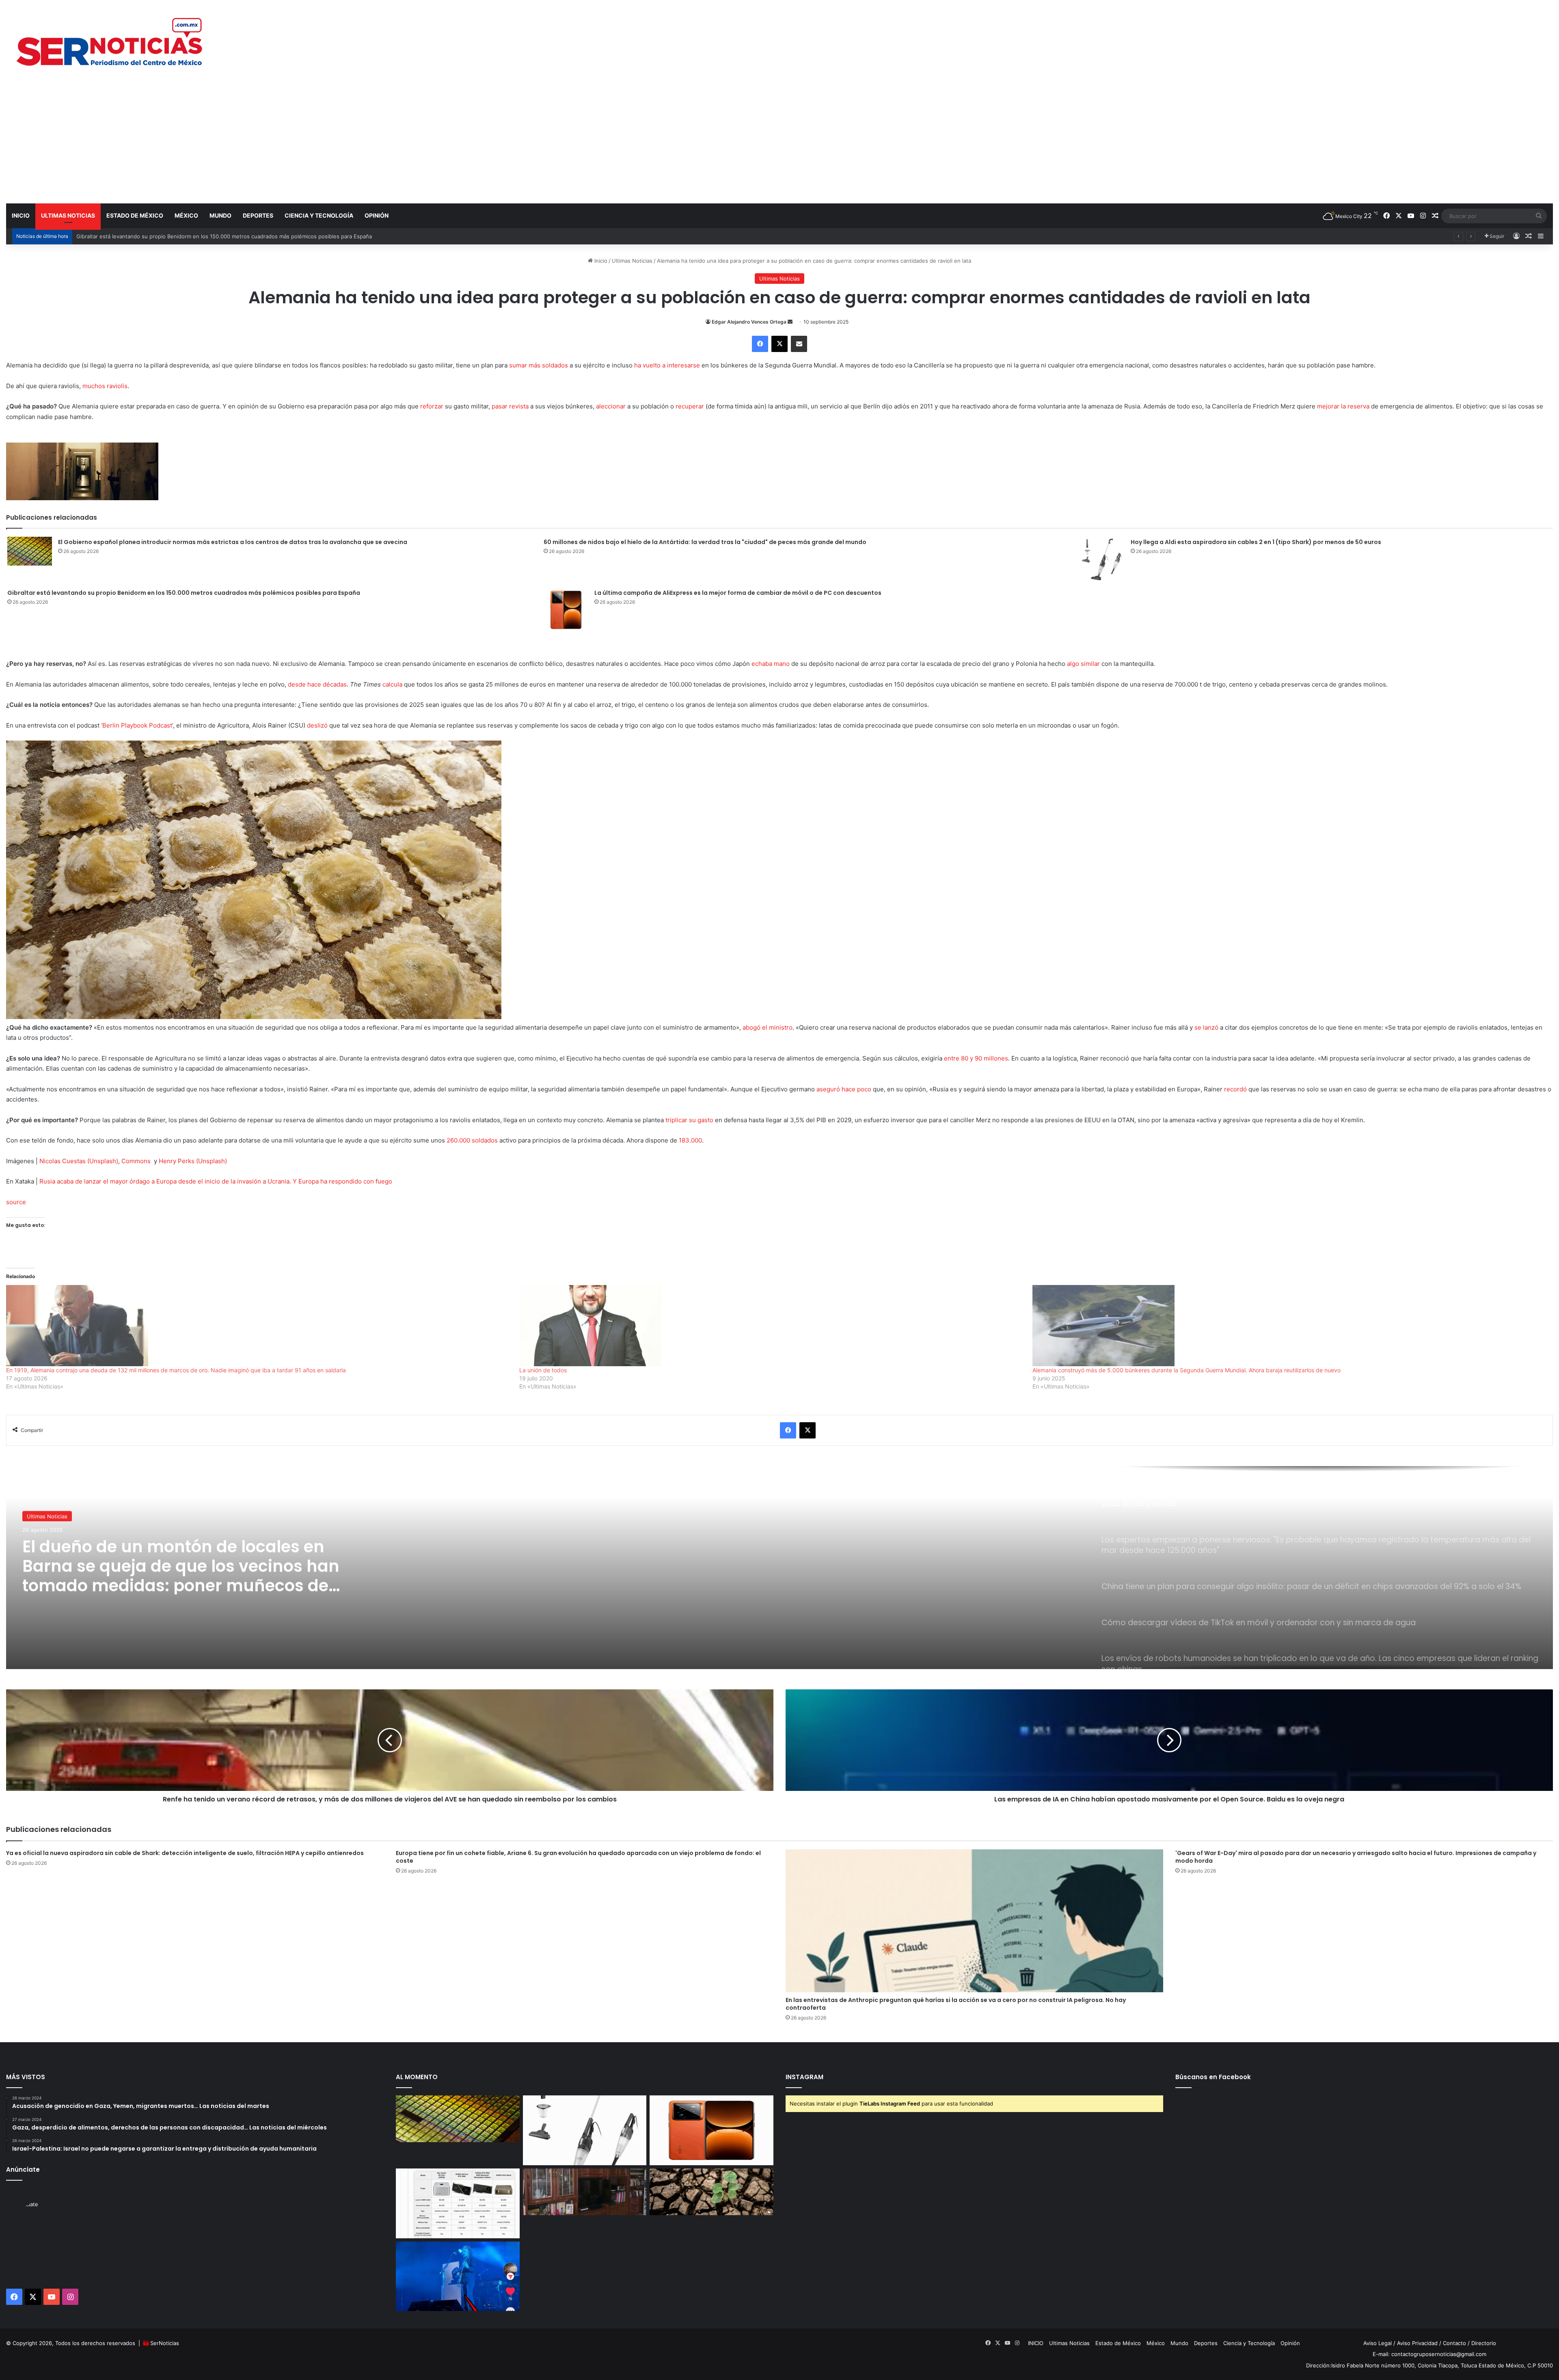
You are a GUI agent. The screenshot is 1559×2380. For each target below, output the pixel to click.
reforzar (432, 406)
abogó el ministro (768, 1027)
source (16, 1202)
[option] (779, 1568)
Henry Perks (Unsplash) (193, 1161)
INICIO (21, 215)
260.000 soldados (472, 1140)
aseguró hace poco (844, 1089)
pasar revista (510, 406)
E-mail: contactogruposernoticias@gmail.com (1429, 2354)
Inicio (600, 261)
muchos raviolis (105, 386)
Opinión (377, 215)
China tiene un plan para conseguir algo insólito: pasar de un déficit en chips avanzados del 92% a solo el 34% (189, 1582)
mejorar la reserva (1343, 406)
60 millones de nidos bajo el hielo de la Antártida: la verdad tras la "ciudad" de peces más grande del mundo (705, 542)
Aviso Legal (1378, 2343)
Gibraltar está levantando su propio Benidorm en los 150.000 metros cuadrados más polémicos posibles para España (184, 593)
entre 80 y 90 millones (976, 1058)
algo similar (1083, 664)
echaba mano (771, 664)
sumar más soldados (539, 365)
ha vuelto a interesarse (667, 365)
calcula (392, 684)
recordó (1235, 1089)
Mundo (220, 215)
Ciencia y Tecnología (319, 215)
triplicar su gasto (689, 1120)
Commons (136, 1161)
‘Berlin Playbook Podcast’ (137, 725)
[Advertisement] (779, 142)
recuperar (690, 406)
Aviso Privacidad (1417, 2343)
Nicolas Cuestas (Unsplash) (79, 1161)
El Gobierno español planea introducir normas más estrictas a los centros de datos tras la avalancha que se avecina (233, 542)
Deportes (258, 215)
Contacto (1454, 2343)
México (186, 215)
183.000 (690, 1140)
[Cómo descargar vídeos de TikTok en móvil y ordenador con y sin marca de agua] (458, 2276)
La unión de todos (543, 1370)
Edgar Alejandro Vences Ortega (749, 322)
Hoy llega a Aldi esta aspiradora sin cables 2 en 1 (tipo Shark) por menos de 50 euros (1256, 542)
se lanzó (1206, 1027)
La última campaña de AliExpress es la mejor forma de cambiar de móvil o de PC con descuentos (198, 236)
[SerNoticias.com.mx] (110, 41)
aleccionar (611, 406)
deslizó (317, 725)
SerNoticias (165, 2343)
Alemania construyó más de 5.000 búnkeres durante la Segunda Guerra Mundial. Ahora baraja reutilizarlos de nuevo (1187, 1370)
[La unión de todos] (772, 1326)
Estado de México (135, 215)
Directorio (1484, 2343)
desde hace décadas (317, 684)
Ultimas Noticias (68, 215)
